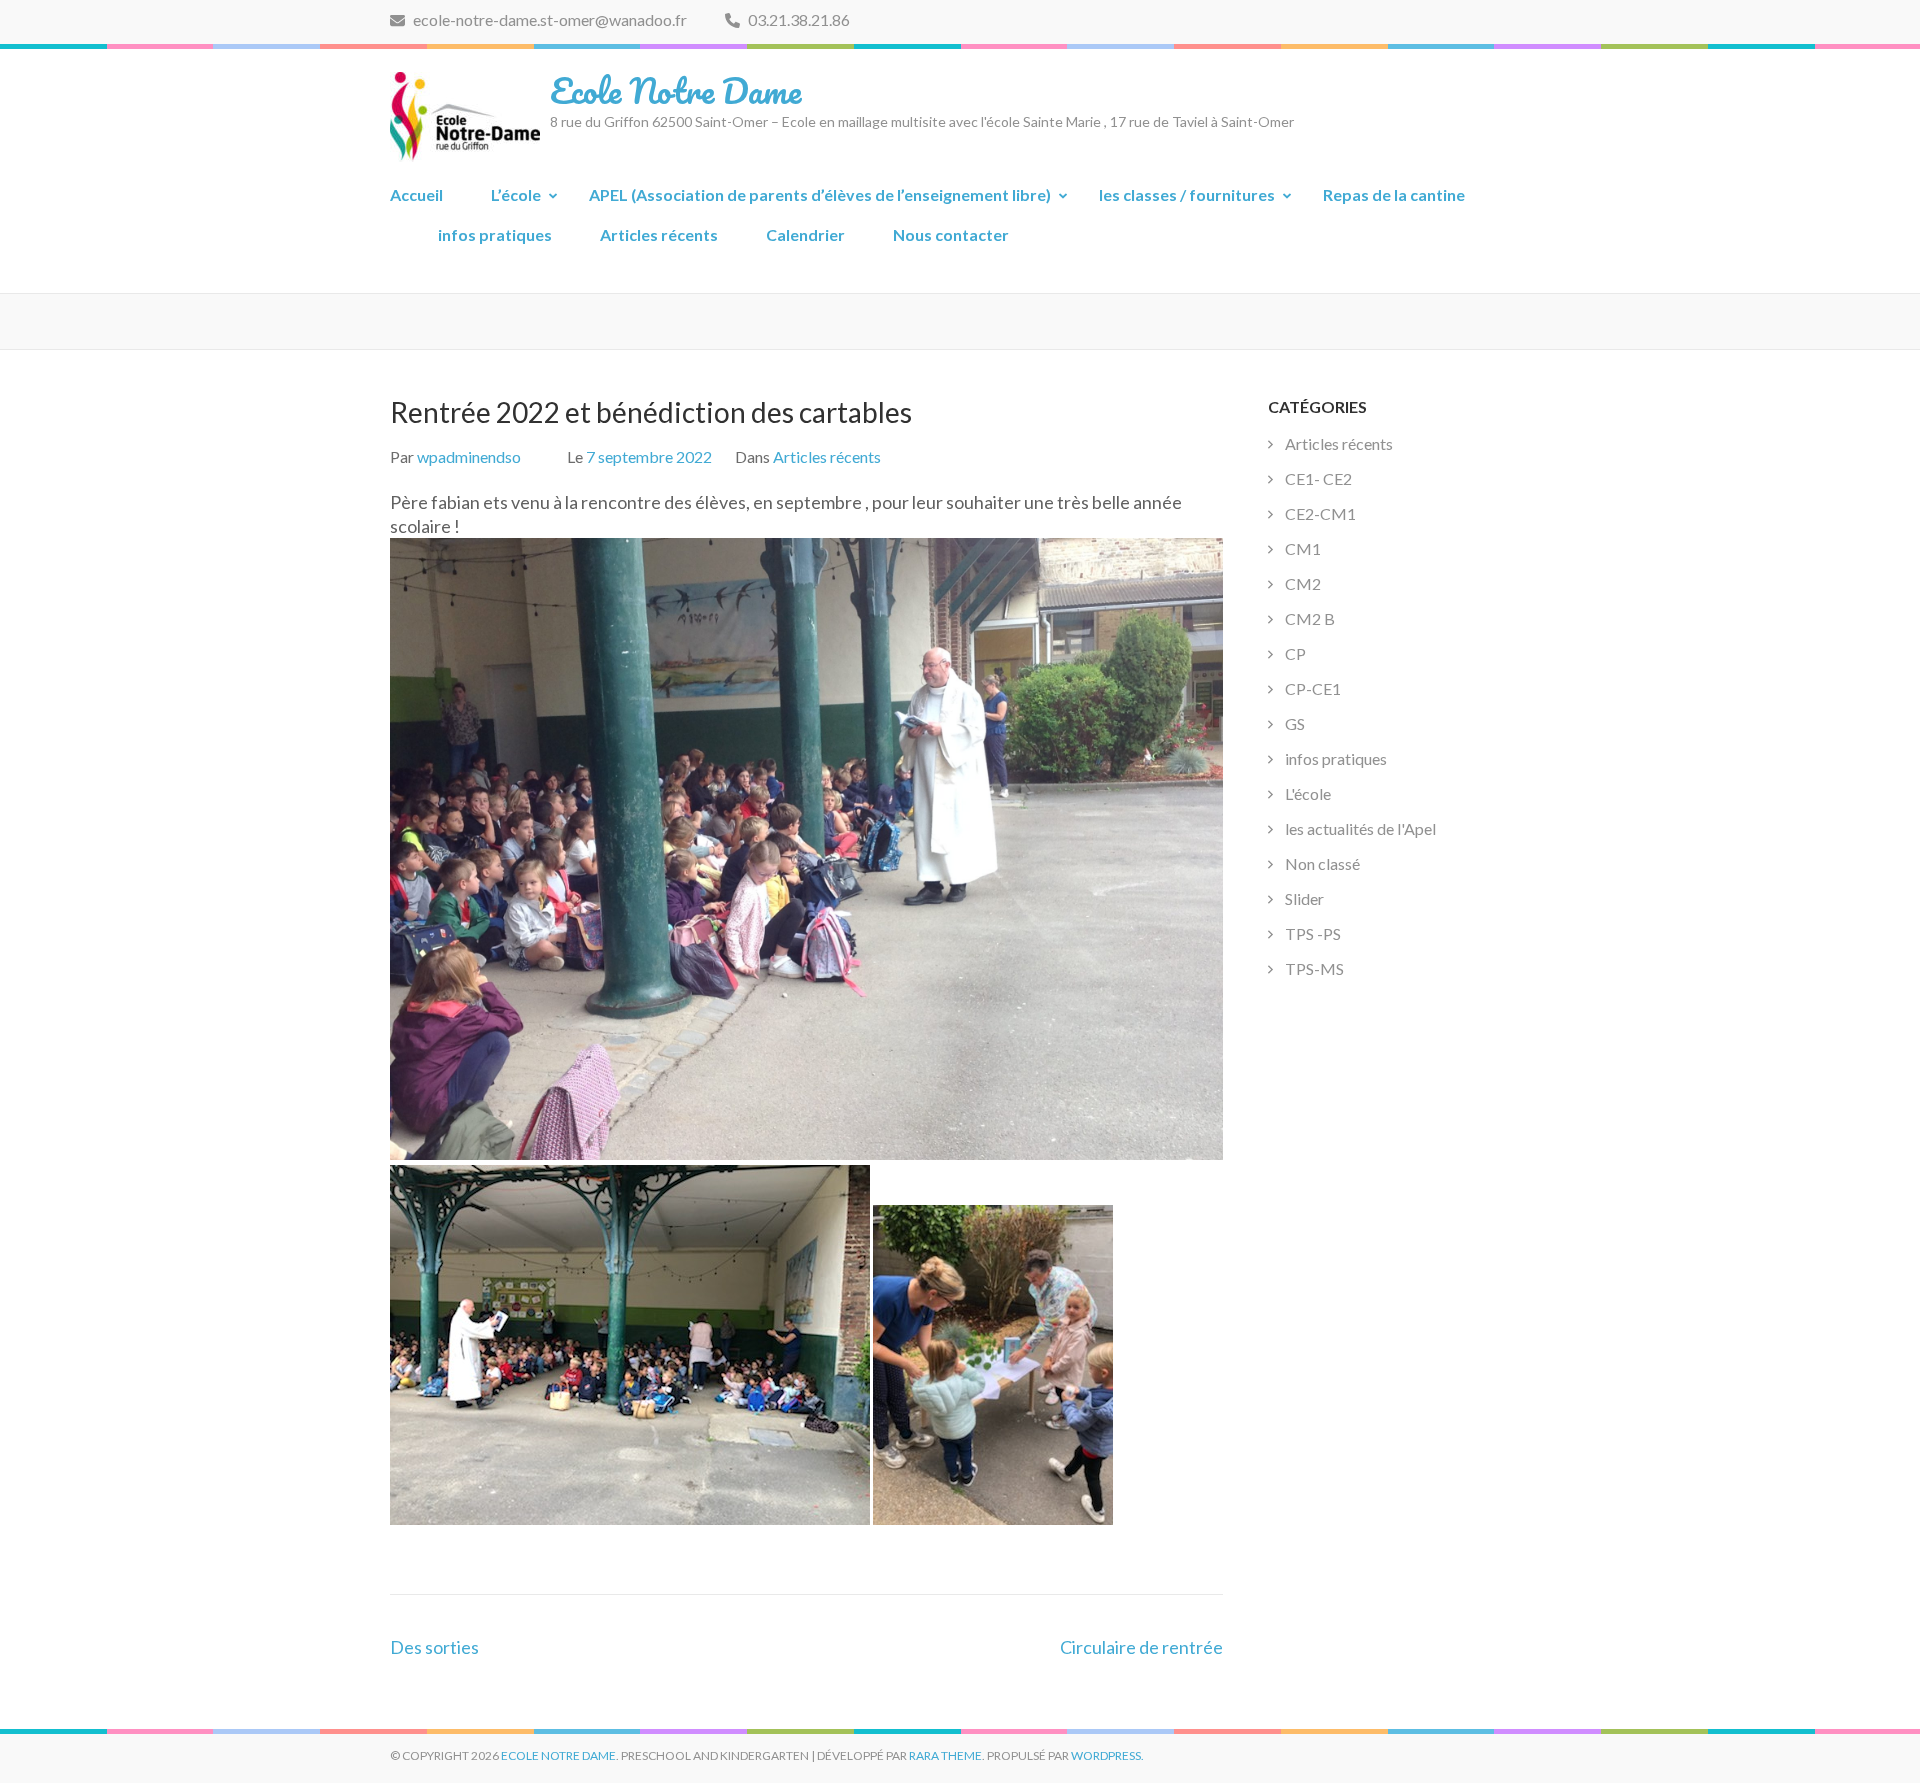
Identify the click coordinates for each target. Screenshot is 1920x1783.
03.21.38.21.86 (797, 19)
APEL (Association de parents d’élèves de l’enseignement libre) (820, 194)
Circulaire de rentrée (1141, 1647)
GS (1295, 723)
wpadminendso (469, 456)
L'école (1308, 793)
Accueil (416, 194)
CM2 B (1310, 618)
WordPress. (1107, 1755)
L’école (516, 194)
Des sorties (434, 1647)
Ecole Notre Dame (675, 90)
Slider (1304, 898)
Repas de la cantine (1394, 194)
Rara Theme (945, 1755)
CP (1295, 653)
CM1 (1303, 548)
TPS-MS (1314, 968)
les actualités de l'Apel (1360, 828)
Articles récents (659, 234)
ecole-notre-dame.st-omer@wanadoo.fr (548, 19)
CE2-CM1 (1320, 513)
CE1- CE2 (1318, 478)
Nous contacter (951, 234)
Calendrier (805, 234)
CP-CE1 (1313, 688)
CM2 (1303, 583)
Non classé (1322, 863)
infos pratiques (495, 234)
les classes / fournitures (1187, 194)
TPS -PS (1313, 933)
